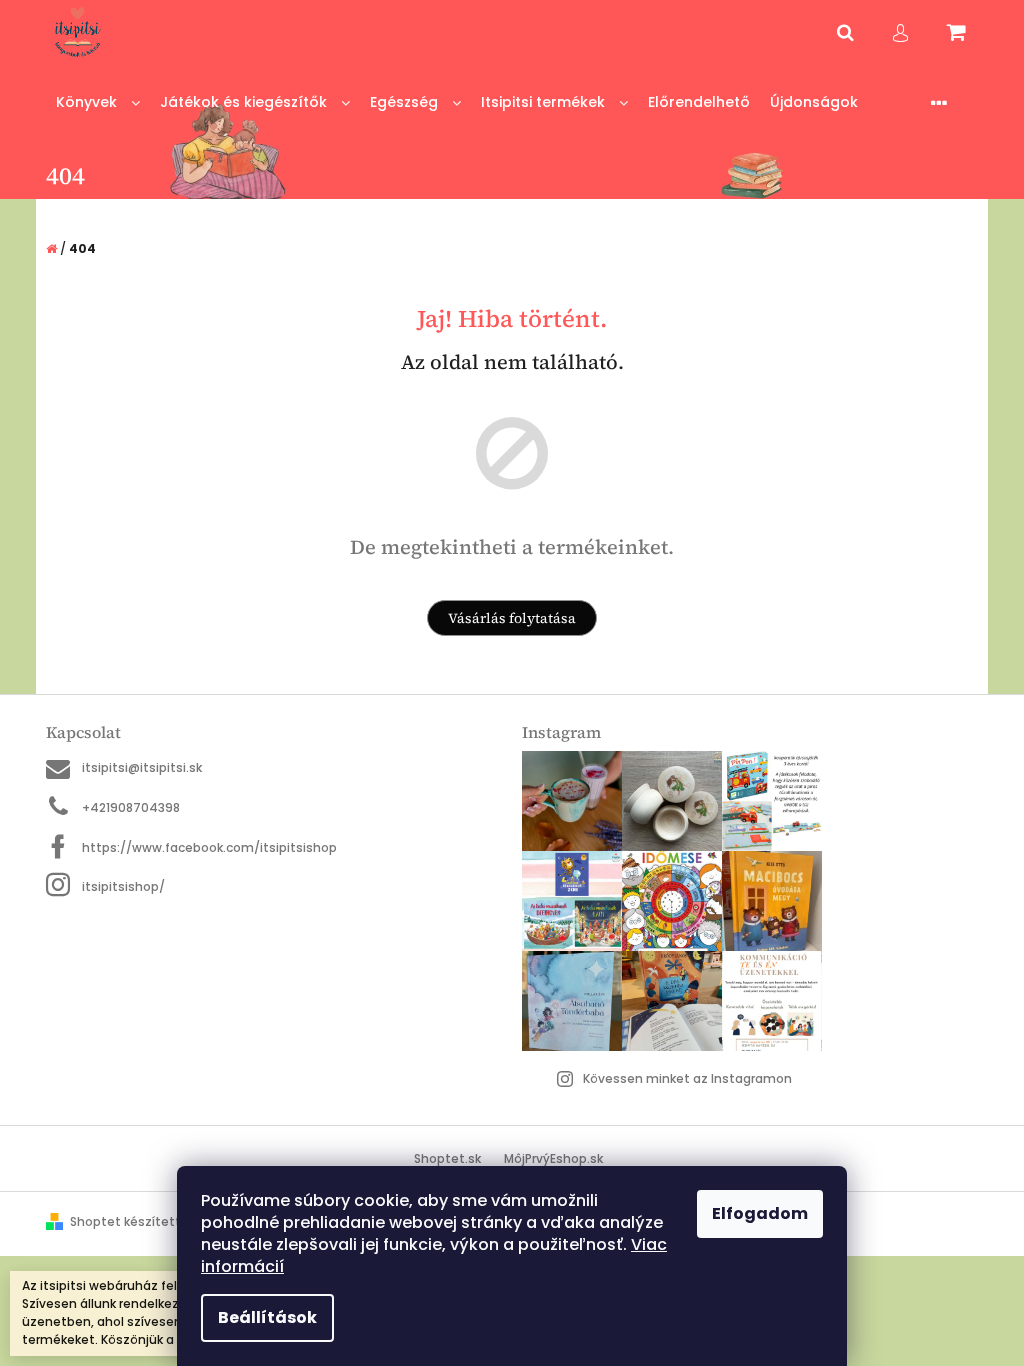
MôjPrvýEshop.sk (553, 1158)
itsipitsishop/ (123, 886)
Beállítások (267, 1317)
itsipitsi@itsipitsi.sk (142, 767)
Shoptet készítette (129, 1221)
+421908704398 (131, 807)
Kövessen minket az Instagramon (687, 1078)
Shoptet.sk (447, 1158)
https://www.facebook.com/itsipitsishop (209, 847)
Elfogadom (760, 1213)
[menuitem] (98, 102)
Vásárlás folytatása (512, 618)
